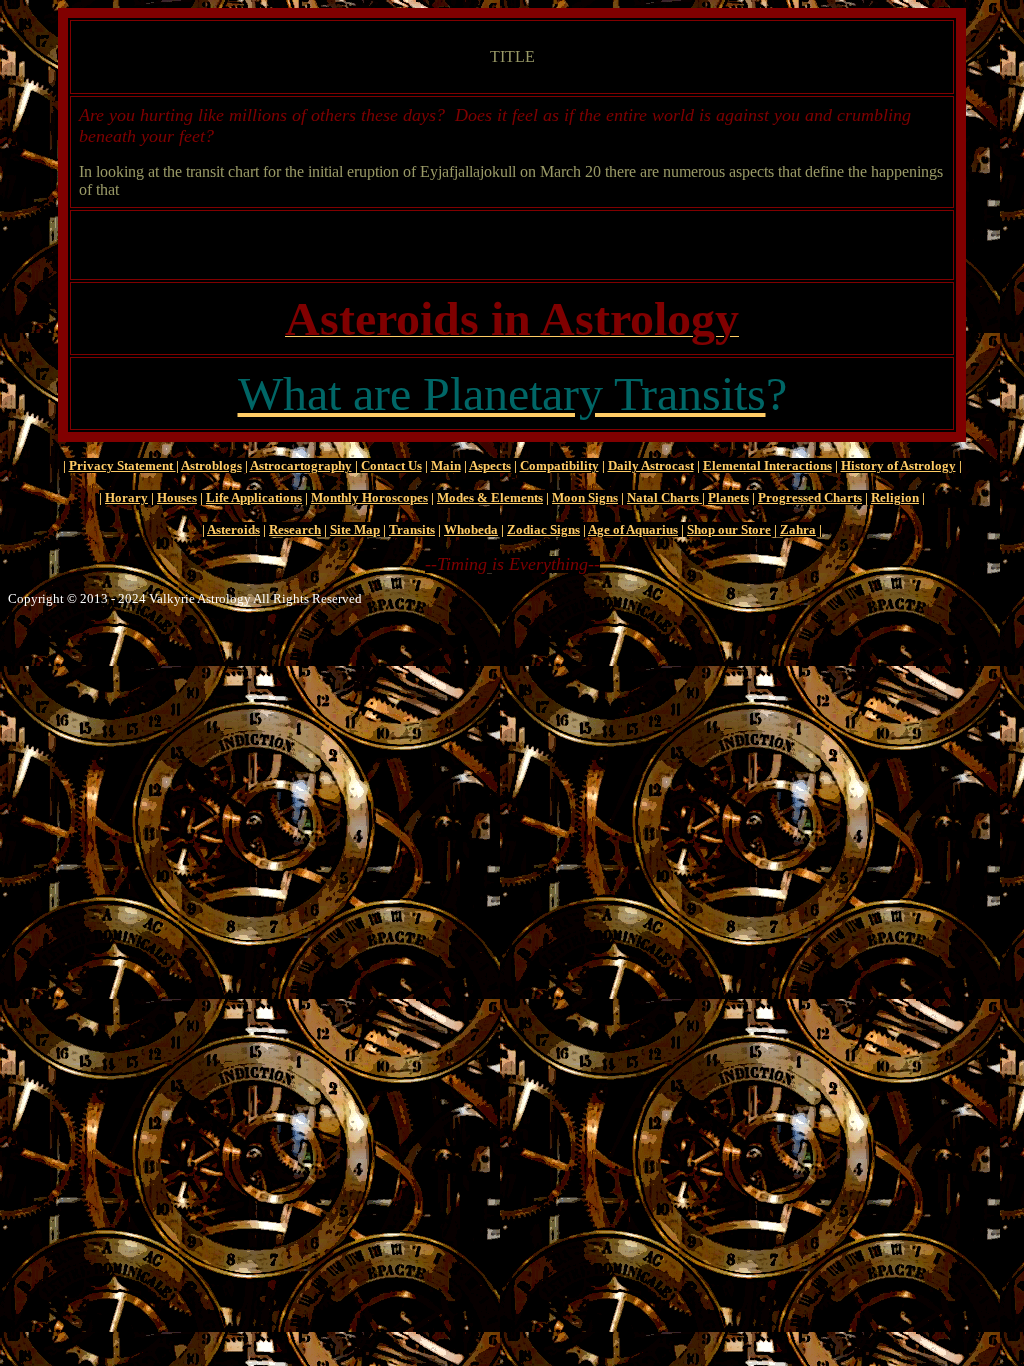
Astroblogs (211, 465)
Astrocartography (301, 465)
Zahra (798, 529)
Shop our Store (729, 529)
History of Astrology (898, 465)
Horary (126, 497)
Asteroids (233, 529)
